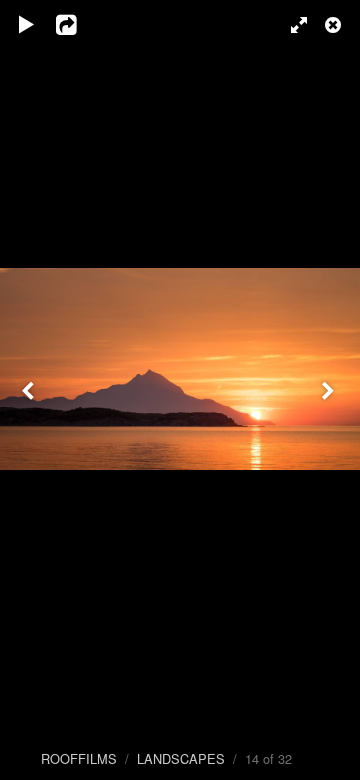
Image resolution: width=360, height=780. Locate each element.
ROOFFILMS (79, 758)
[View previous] (30, 390)
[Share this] (79, 25)
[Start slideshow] (27, 25)
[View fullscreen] (290, 25)
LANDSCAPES (181, 758)
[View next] (330, 390)
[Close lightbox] (335, 25)
